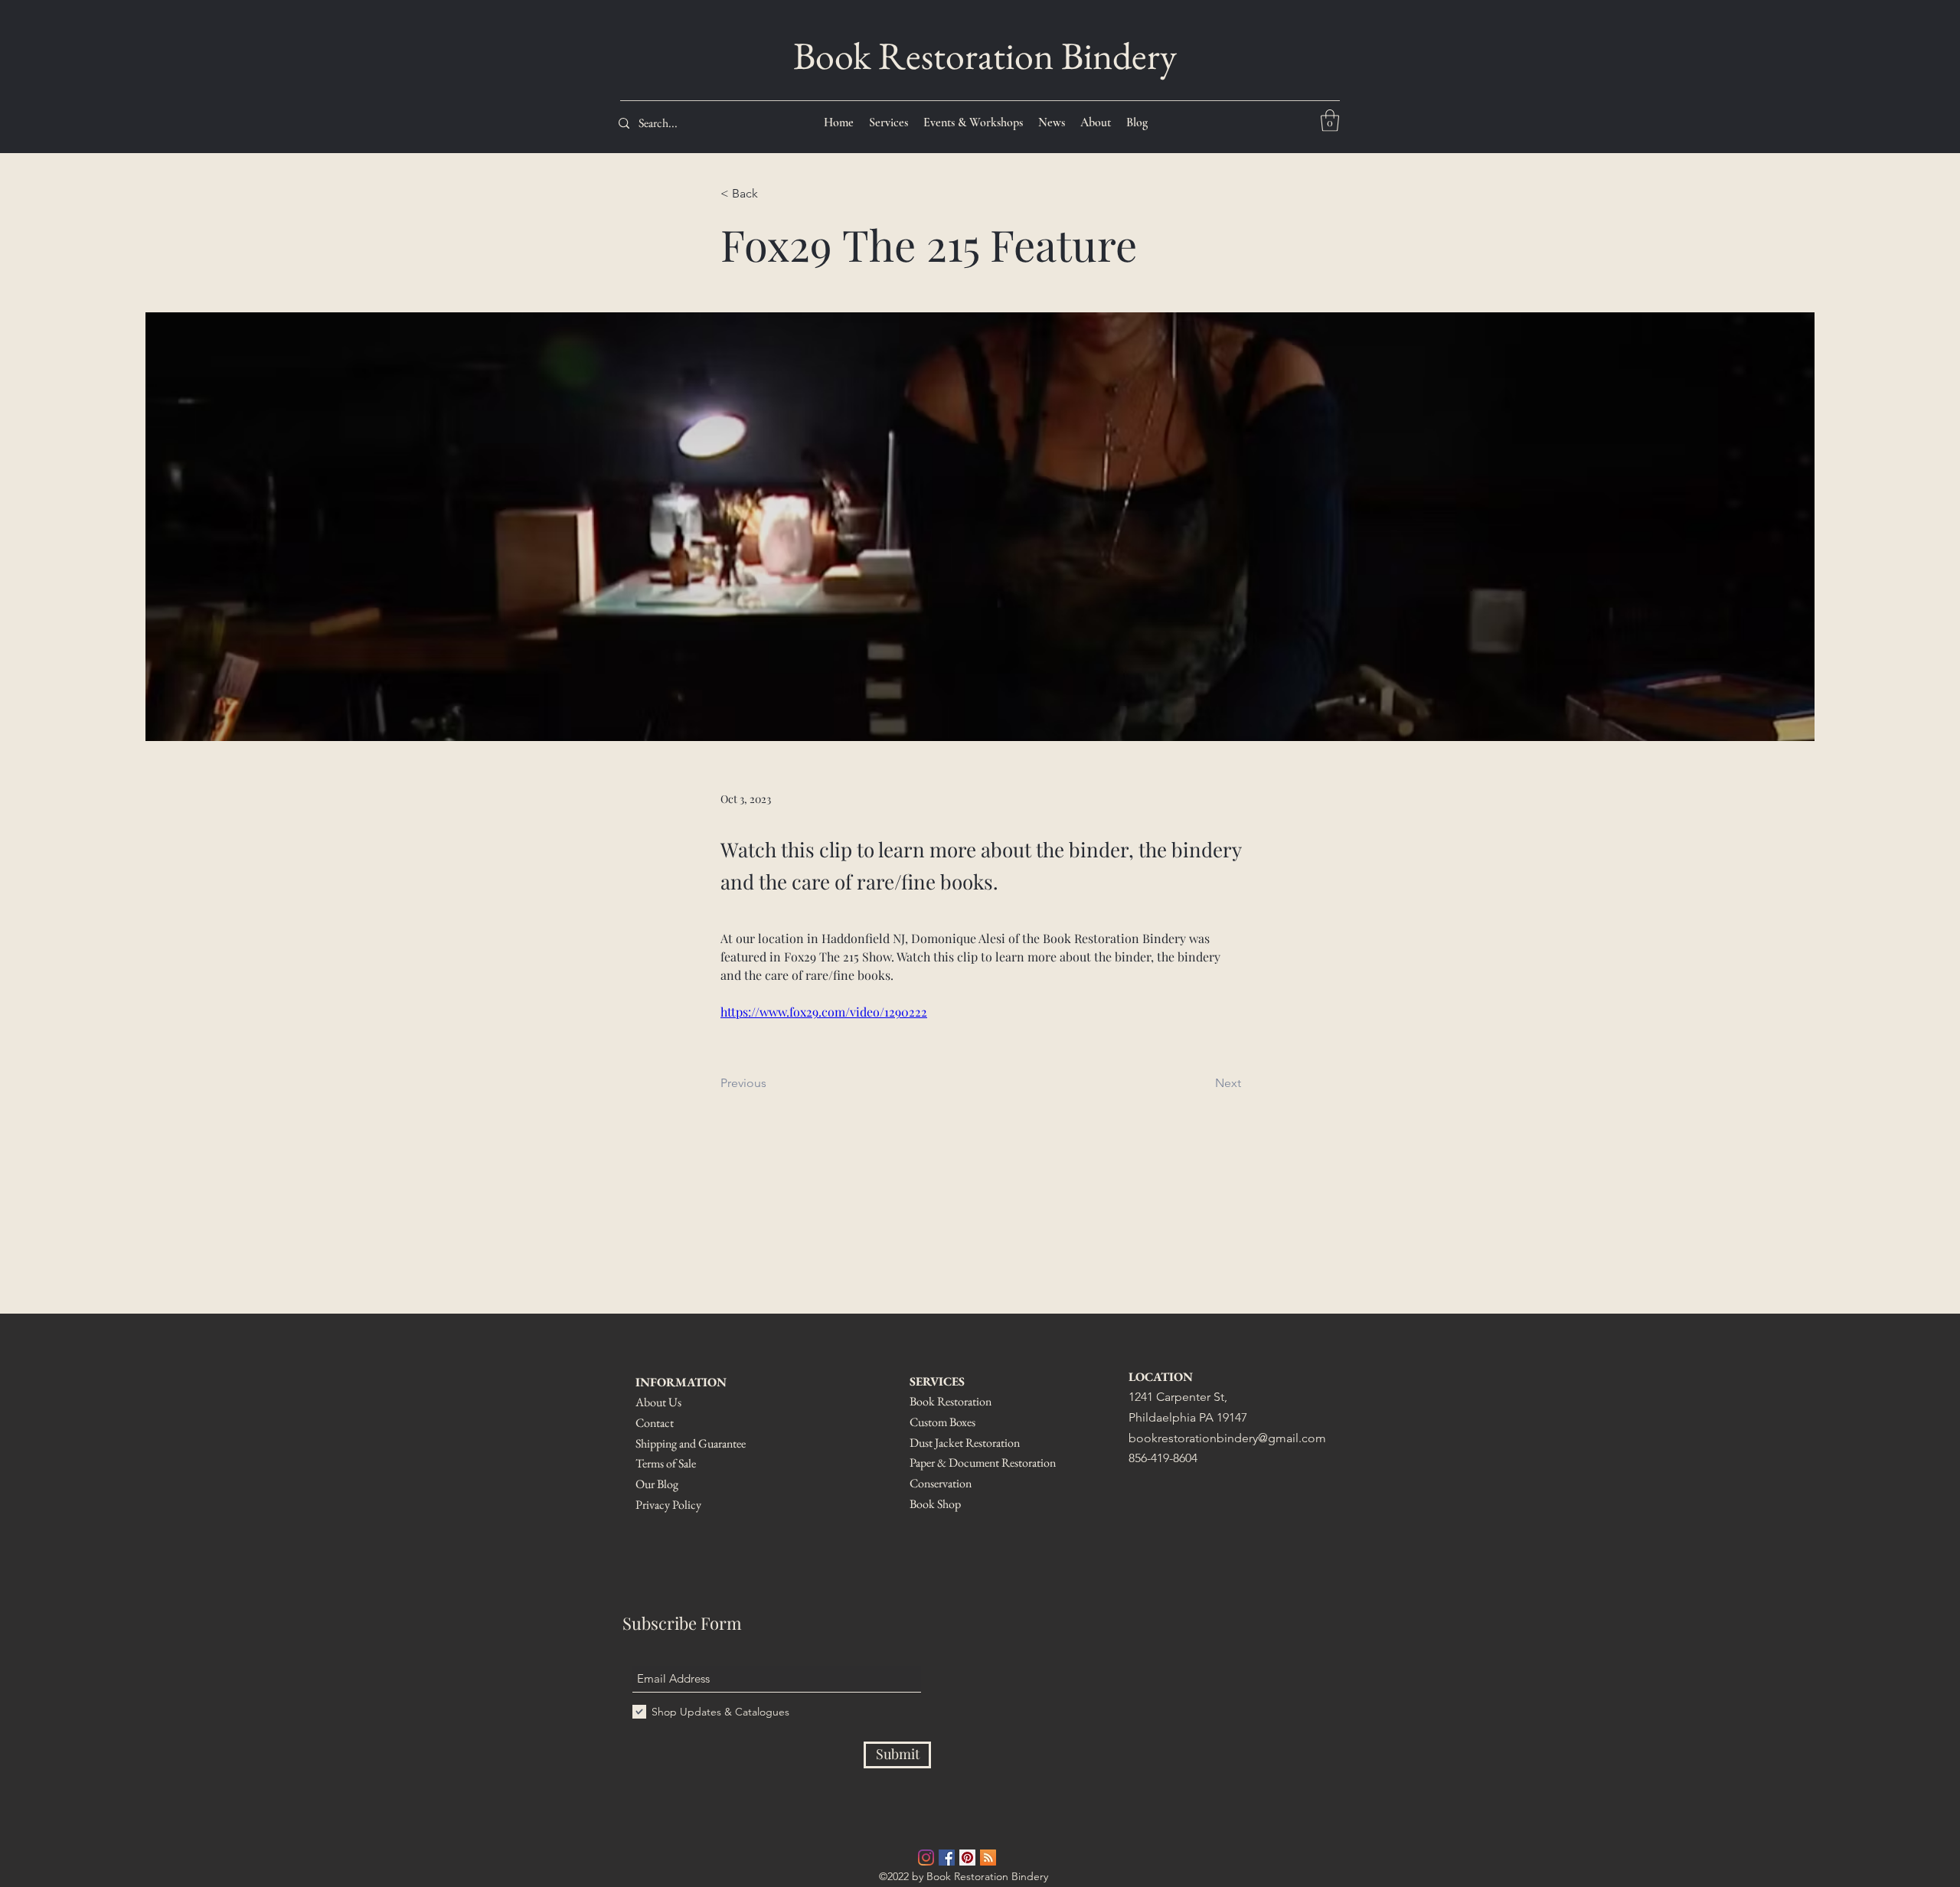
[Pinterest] (967, 1858)
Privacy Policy (668, 1505)
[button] (1330, 121)
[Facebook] (947, 1858)
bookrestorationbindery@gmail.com (1227, 1438)
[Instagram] (926, 1858)
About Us (658, 1402)
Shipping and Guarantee (691, 1443)
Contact (655, 1423)
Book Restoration (952, 1401)
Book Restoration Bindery (985, 55)
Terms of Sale (666, 1463)
